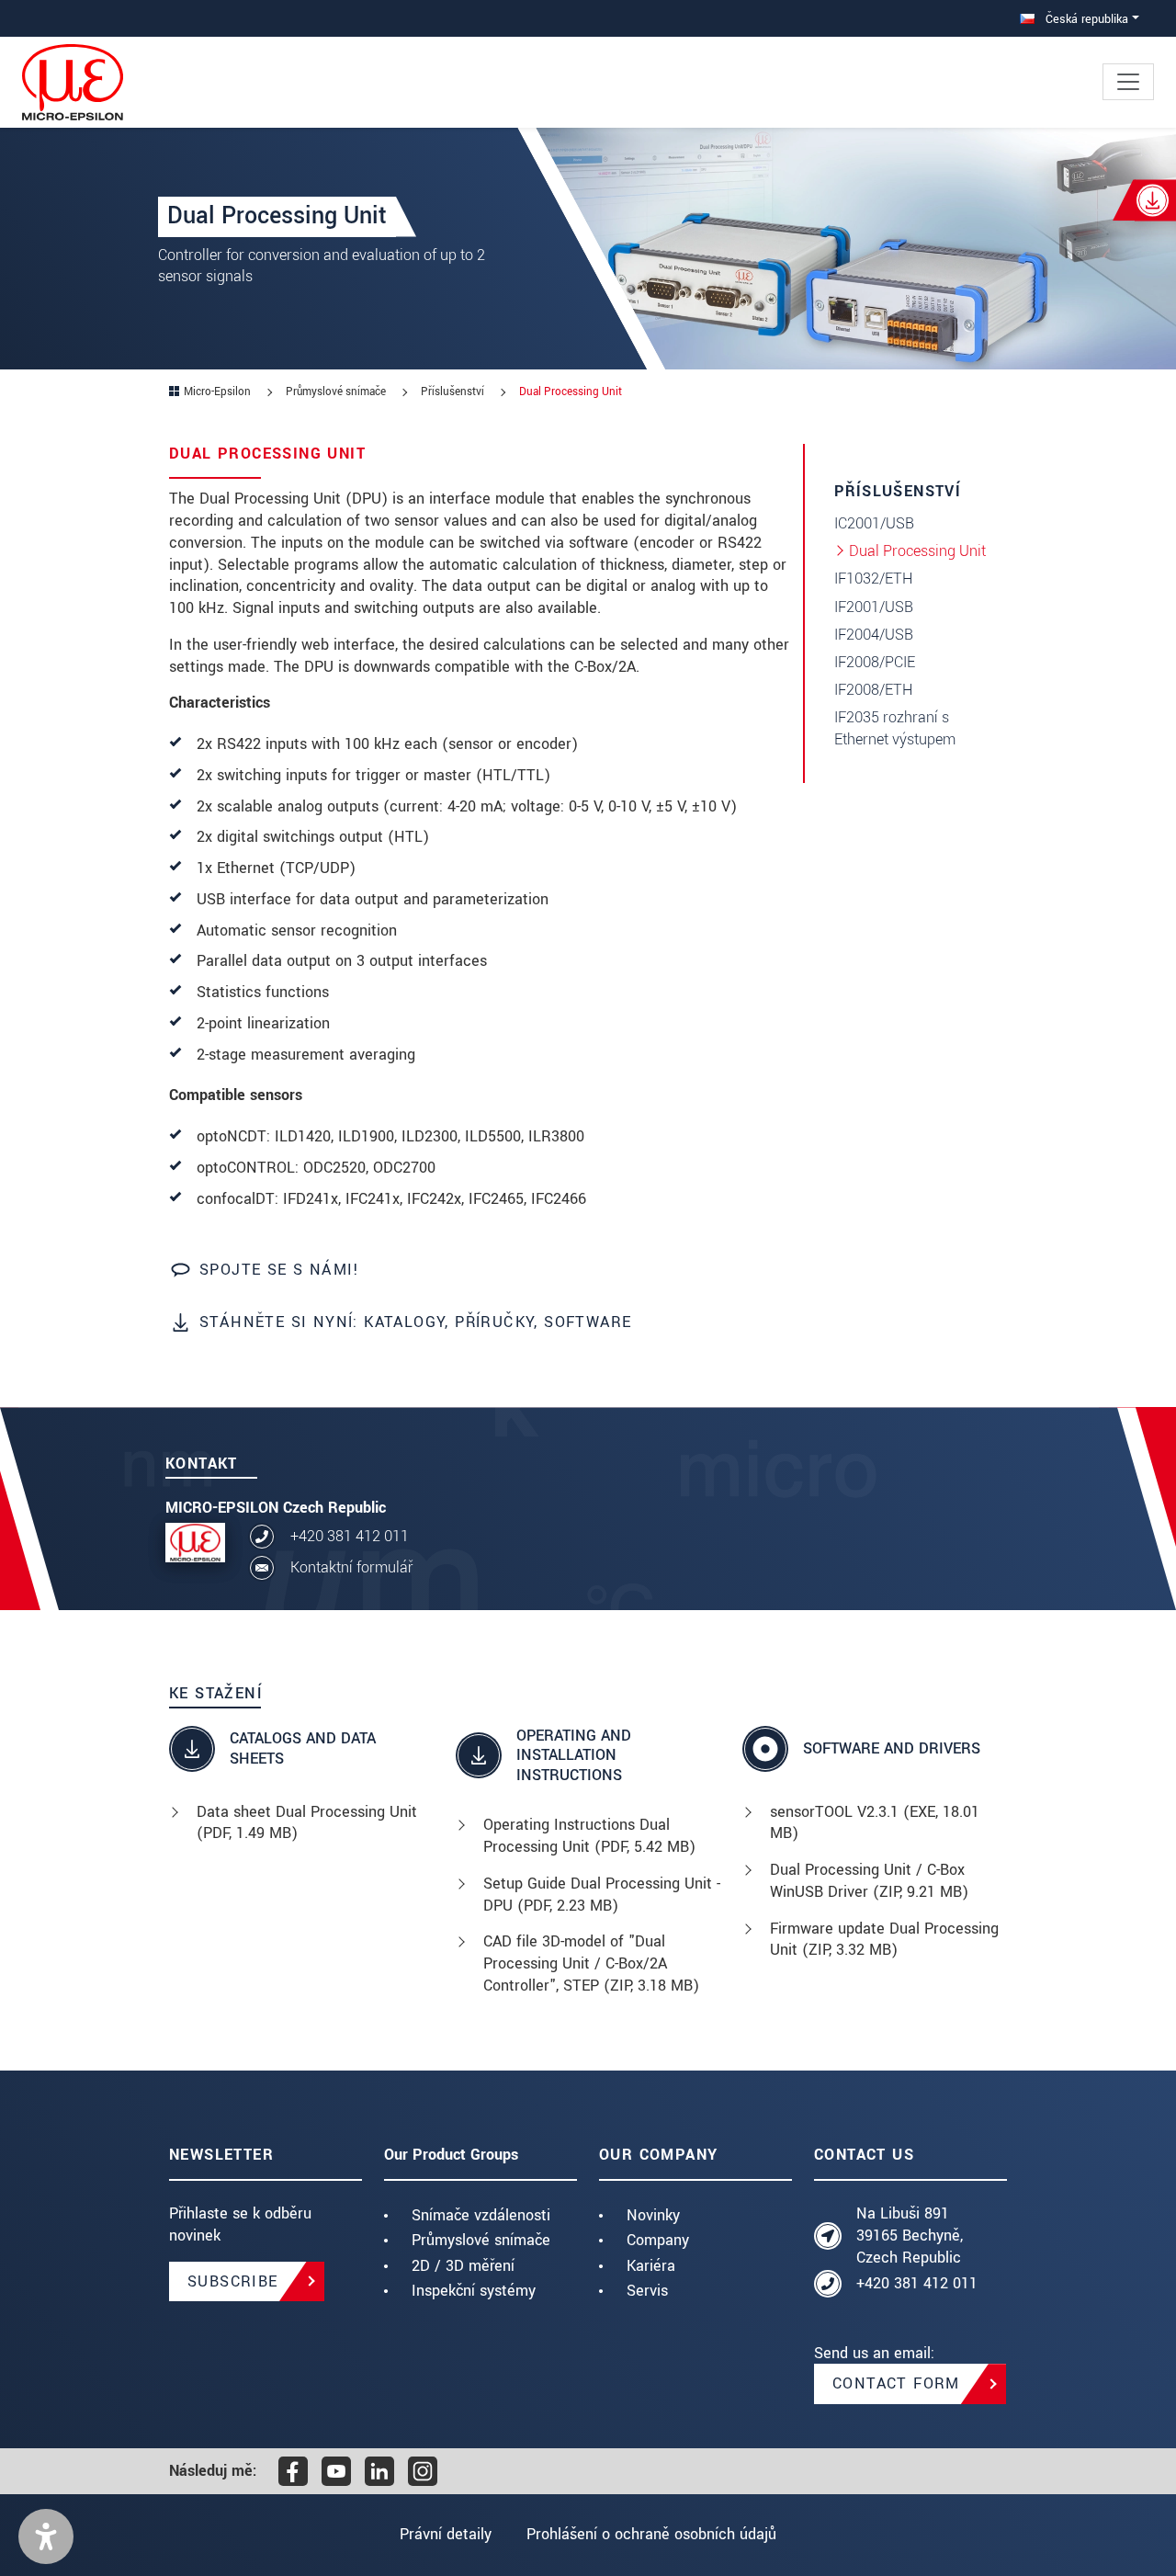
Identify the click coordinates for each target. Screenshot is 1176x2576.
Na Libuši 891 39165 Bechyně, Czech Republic (910, 2236)
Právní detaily (446, 2534)
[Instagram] (423, 2471)
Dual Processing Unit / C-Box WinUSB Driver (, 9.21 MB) (869, 1881)
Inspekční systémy (474, 2291)
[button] (46, 2536)
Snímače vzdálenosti (481, 2215)
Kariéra (651, 2266)
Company (658, 2240)
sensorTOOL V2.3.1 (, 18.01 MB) (875, 1823)
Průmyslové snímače (481, 2240)
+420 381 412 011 (350, 1536)
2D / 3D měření (463, 2266)
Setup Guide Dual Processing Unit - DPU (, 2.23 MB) (602, 1895)
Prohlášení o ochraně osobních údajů (651, 2534)
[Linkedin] (379, 2471)
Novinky (653, 2215)
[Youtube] (336, 2471)
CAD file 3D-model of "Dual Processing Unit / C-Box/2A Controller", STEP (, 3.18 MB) (591, 1963)
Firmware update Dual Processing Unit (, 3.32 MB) (884, 1940)
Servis (647, 2291)
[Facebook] (293, 2471)
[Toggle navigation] (1128, 82)
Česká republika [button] (1085, 19)
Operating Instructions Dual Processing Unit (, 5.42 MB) (589, 1836)
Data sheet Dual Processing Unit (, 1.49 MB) (307, 1823)
